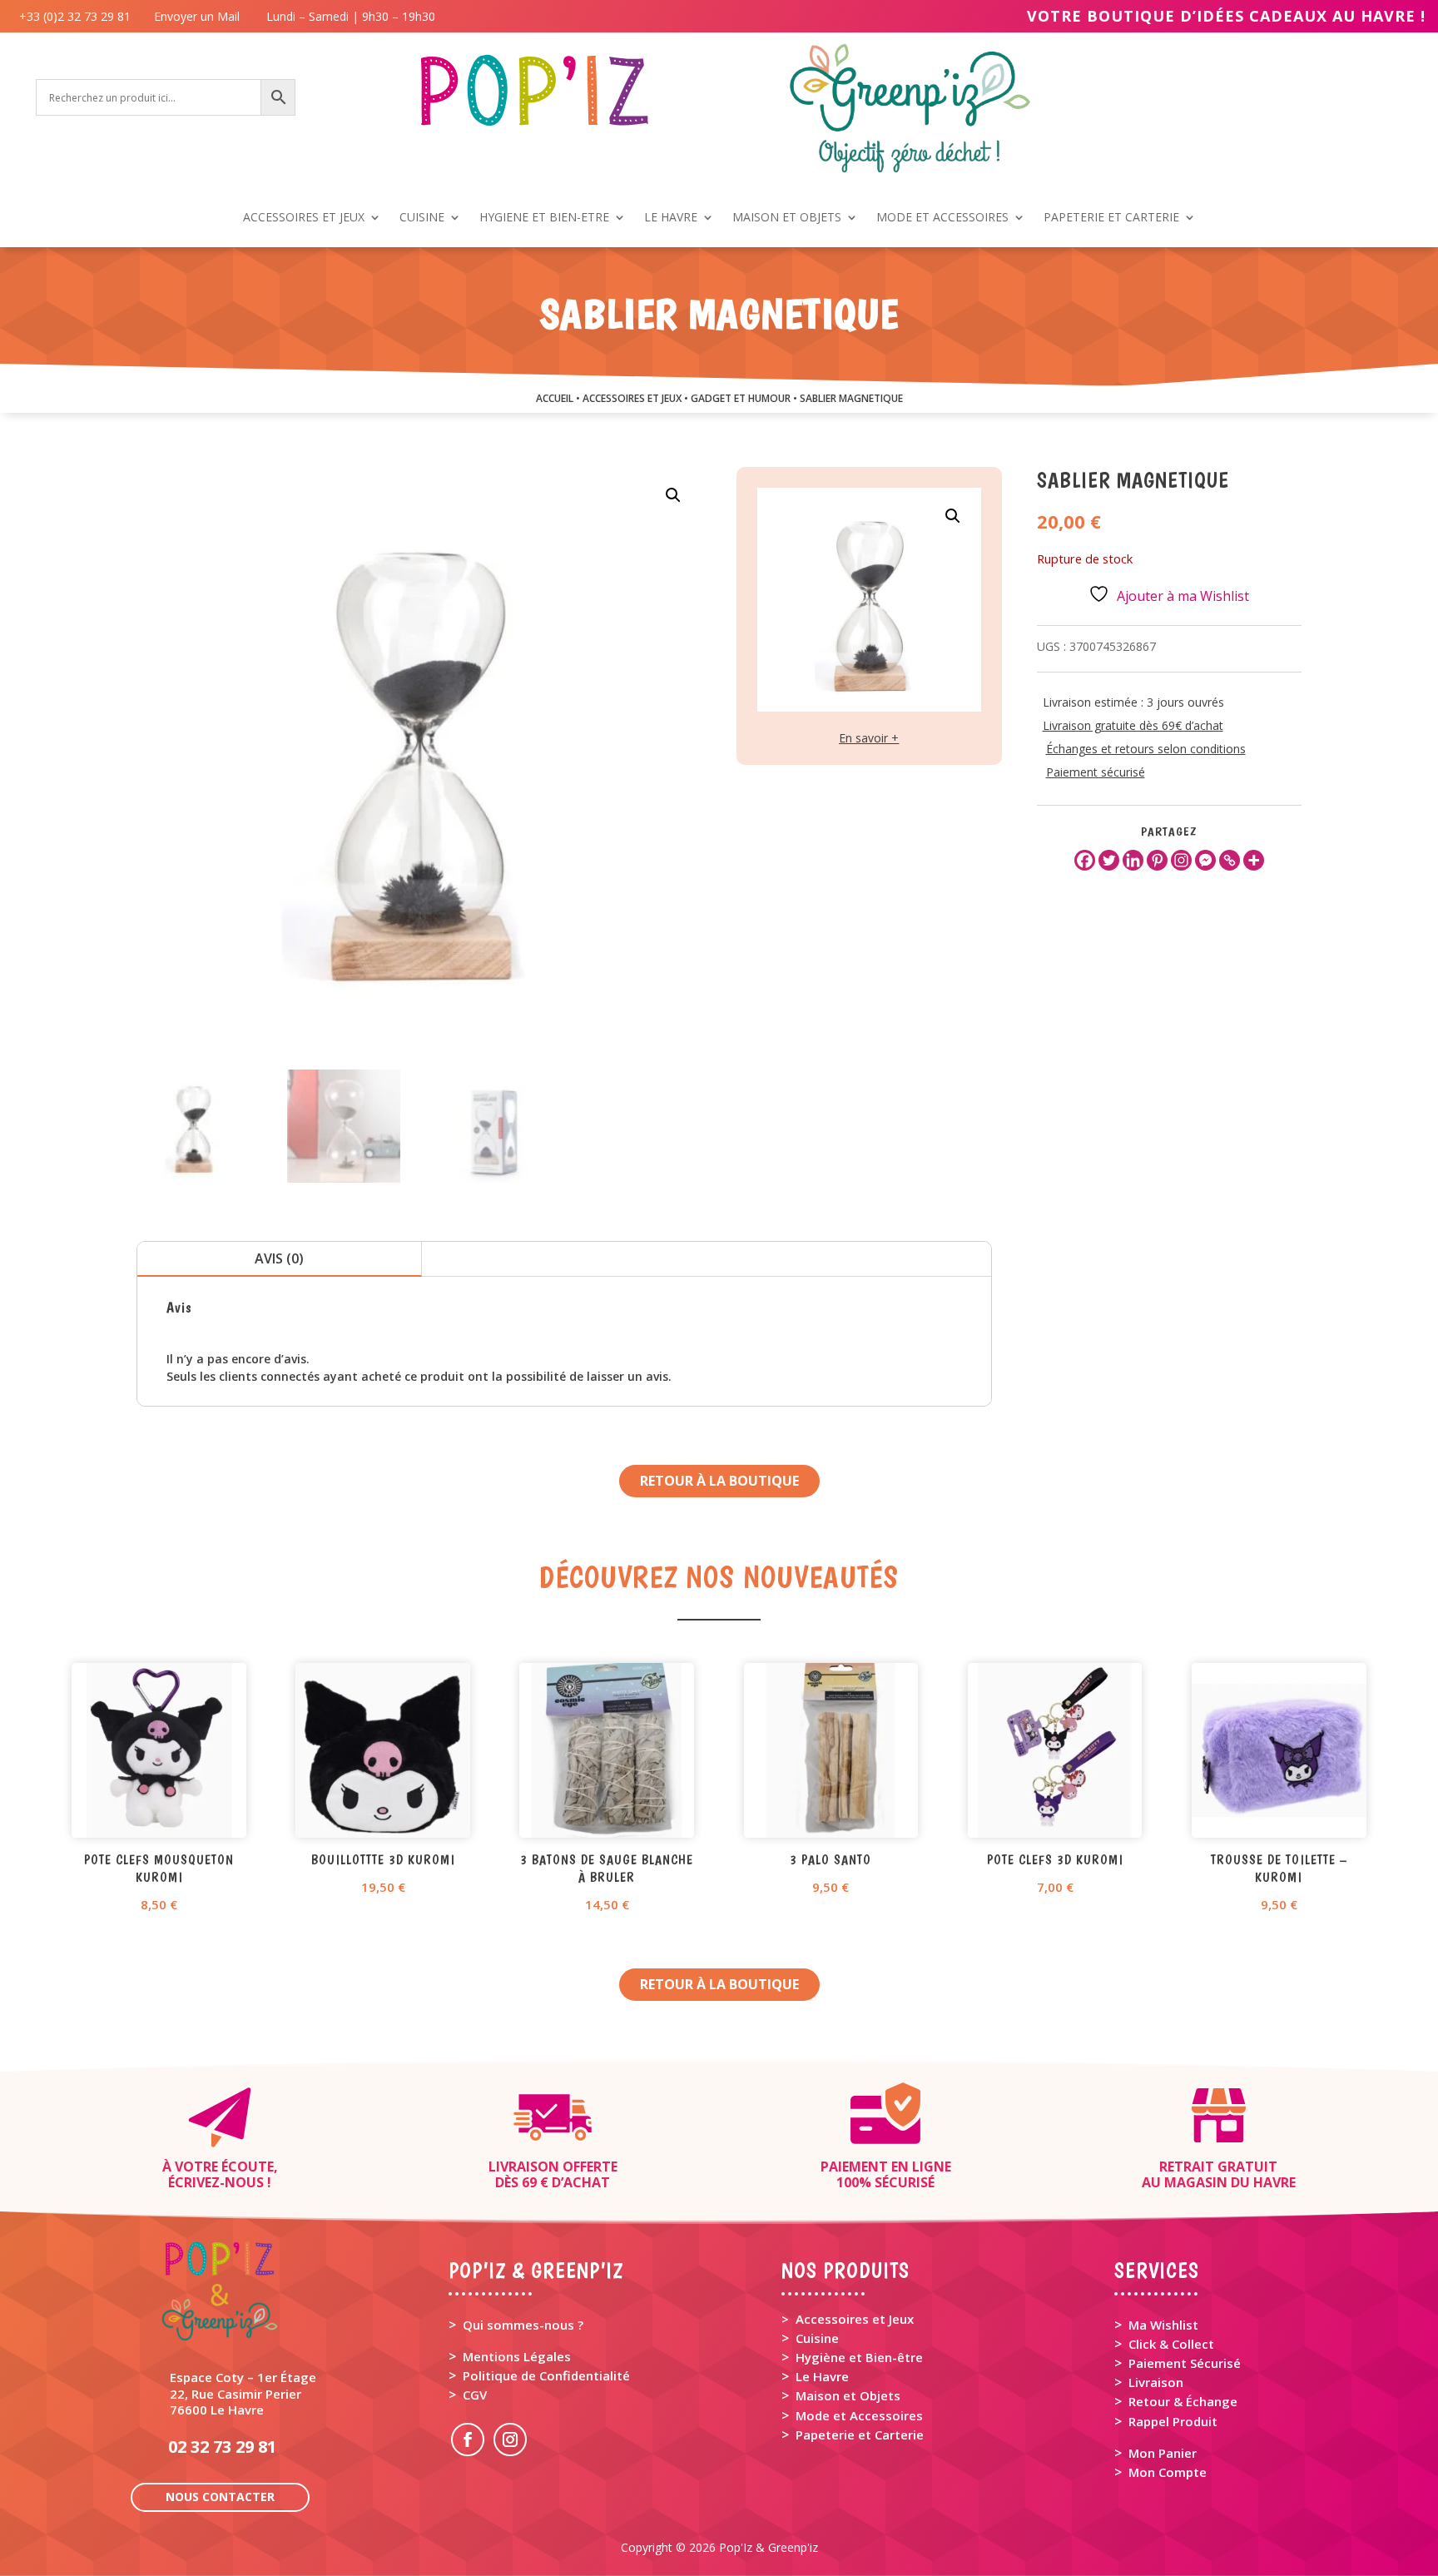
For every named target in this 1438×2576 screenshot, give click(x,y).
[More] (1254, 860)
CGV (475, 2395)
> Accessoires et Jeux (848, 2319)
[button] (673, 495)
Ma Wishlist (1163, 2325)
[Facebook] (1085, 860)
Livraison (1156, 2382)
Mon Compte (1168, 2472)
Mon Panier (1163, 2453)
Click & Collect (1171, 2344)
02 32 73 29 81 (222, 2447)
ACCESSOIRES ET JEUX (304, 218)
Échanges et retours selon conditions (1146, 749)
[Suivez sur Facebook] (468, 2440)
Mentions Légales (517, 2356)
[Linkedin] (1133, 860)
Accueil (555, 398)
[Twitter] (1109, 860)
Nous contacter (220, 2497)
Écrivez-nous (216, 2182)
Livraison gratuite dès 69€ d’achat (1133, 725)
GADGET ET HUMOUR (741, 398)
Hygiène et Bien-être (859, 2357)
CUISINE (422, 218)
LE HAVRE (671, 218)
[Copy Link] (1230, 860)
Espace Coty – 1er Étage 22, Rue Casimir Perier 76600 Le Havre (243, 2393)
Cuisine (817, 2338)
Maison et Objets (848, 2395)
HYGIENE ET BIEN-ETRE (544, 218)
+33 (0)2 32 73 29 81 (78, 16)
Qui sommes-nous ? (523, 2325)
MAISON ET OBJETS (787, 218)
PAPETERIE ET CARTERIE (1111, 218)
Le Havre (822, 2376)
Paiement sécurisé (1096, 772)
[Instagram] (1181, 860)
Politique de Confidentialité (546, 2375)
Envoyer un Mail (195, 16)
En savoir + (869, 738)
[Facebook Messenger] (1205, 860)
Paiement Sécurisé (1185, 2363)
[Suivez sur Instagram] (510, 2440)
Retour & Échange (1183, 2401)
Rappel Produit (1173, 2421)
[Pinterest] (1157, 860)
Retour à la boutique (719, 1481)
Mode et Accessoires (859, 2415)
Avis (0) (279, 1258)
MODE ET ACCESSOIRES (942, 218)
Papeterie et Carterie (860, 2435)
